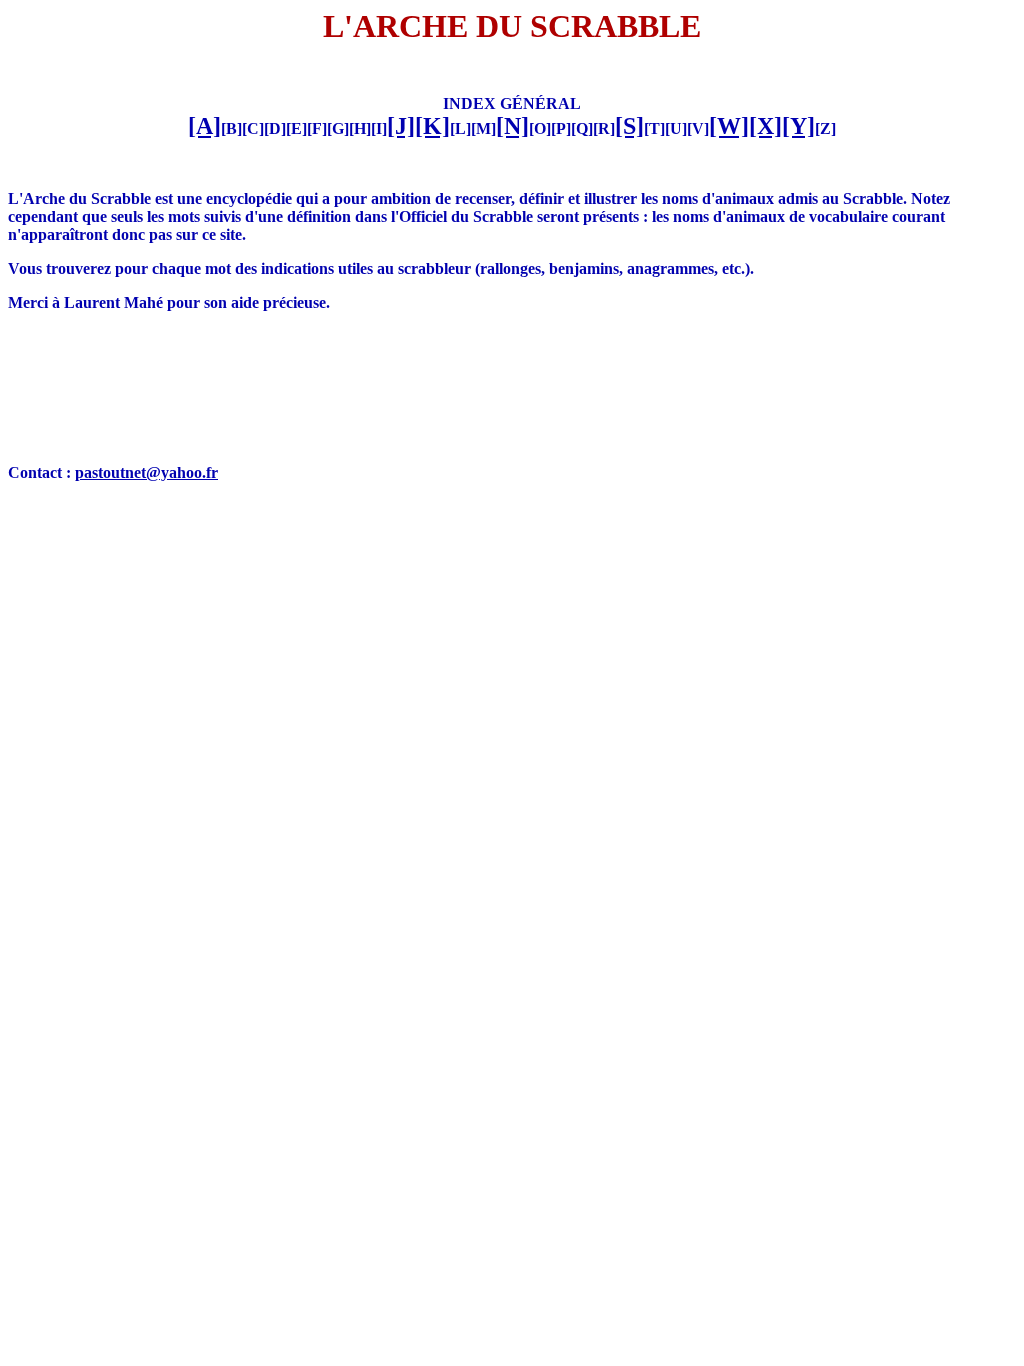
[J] (401, 126)
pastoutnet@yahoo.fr (146, 472)
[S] (629, 126)
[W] (729, 126)
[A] (204, 126)
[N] (512, 126)
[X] (765, 126)
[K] (432, 126)
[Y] (798, 126)
